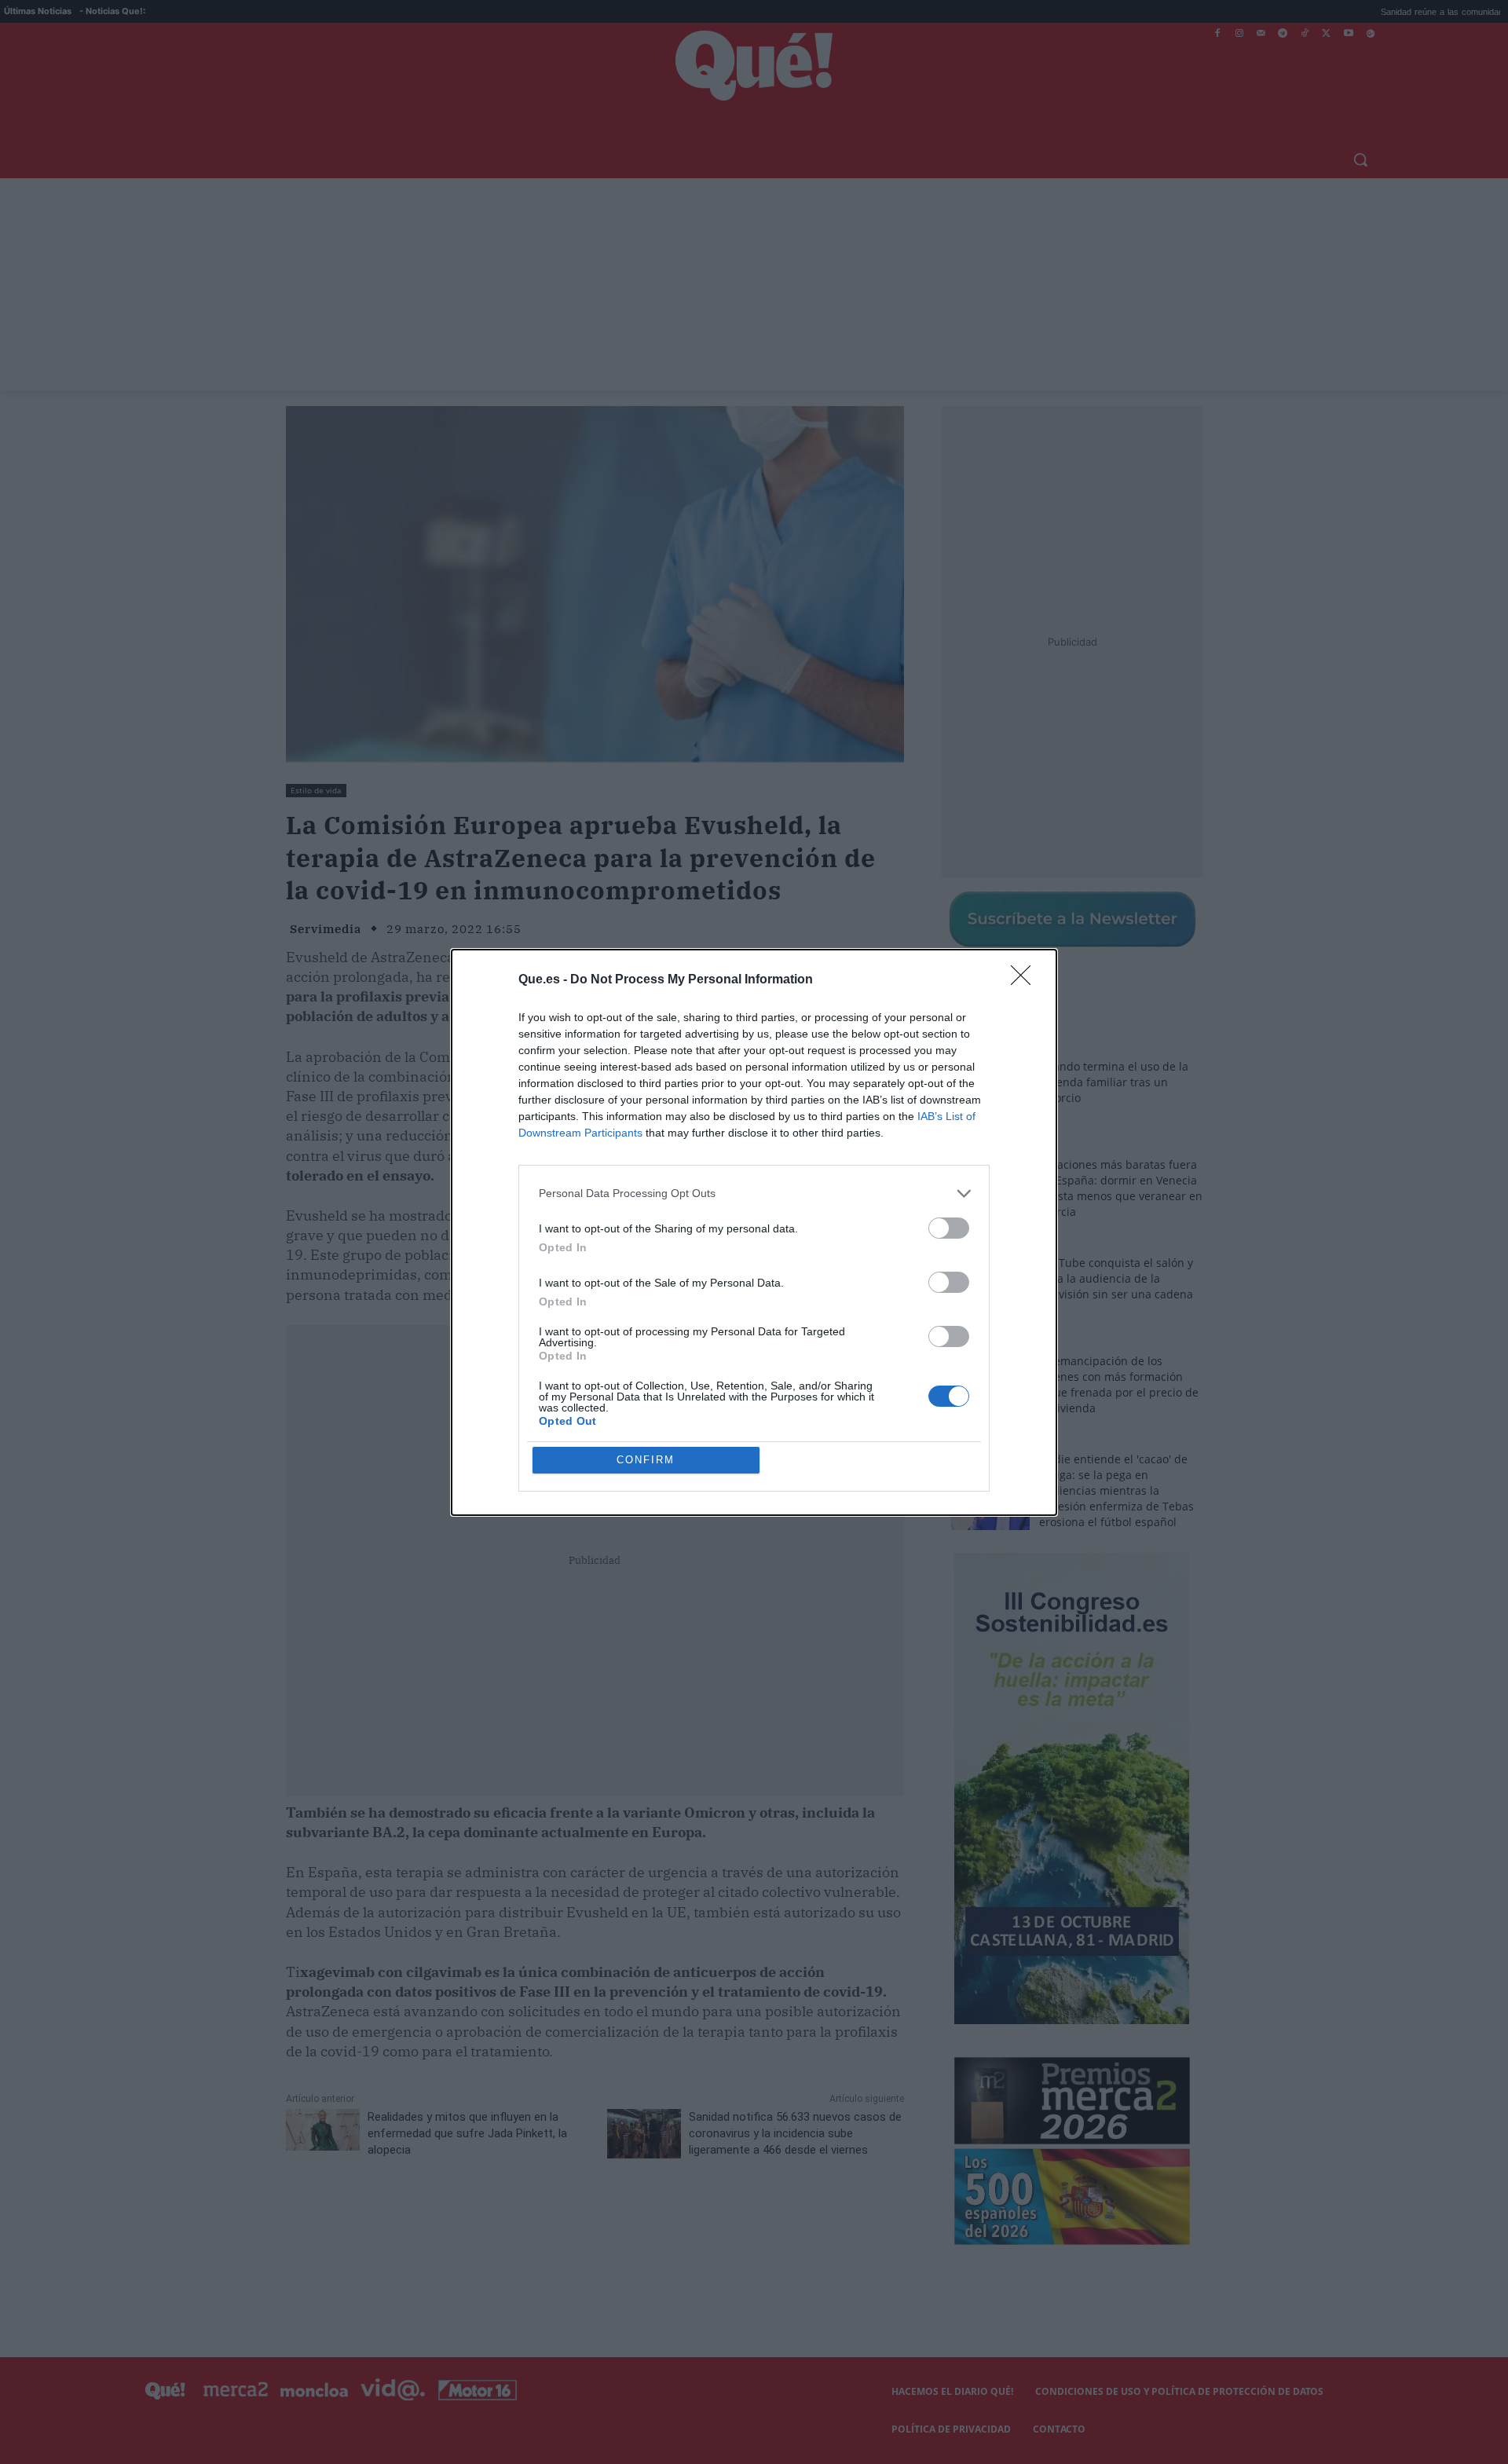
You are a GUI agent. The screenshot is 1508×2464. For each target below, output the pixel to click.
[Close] (1026, 980)
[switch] (949, 1228)
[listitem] (754, 1194)
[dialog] (754, 1232)
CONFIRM (646, 1460)
